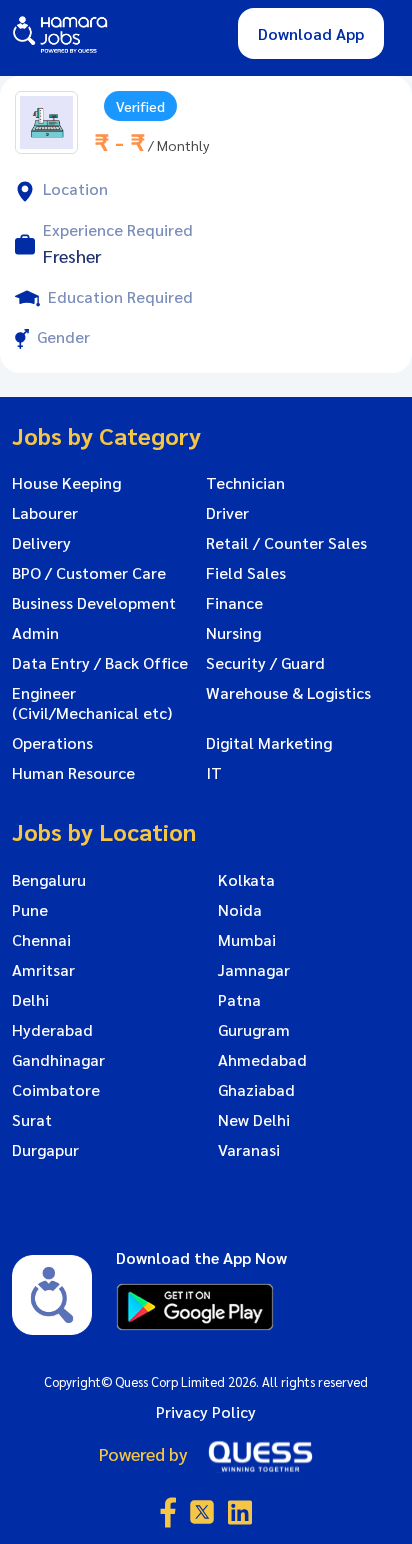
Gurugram (254, 1030)
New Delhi (254, 1120)
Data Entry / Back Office (100, 663)
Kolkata (246, 880)
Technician (245, 483)
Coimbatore (56, 1090)
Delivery (41, 543)
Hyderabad (52, 1030)
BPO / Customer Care (89, 573)
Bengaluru (49, 880)
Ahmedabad (262, 1060)
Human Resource (73, 773)
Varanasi (249, 1150)
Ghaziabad (256, 1090)
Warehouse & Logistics (288, 693)
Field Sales (246, 573)
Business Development (94, 603)
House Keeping (66, 483)
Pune (30, 910)
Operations (52, 743)
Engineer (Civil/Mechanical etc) (92, 703)
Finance (234, 603)
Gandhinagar (58, 1060)
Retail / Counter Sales (286, 543)
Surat (32, 1120)
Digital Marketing (269, 743)
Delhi (30, 1000)
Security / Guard (265, 663)
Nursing (233, 633)
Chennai (41, 940)
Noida (240, 910)
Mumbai (247, 940)
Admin (35, 633)
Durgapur (45, 1150)
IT (214, 773)
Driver (227, 513)
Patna (239, 1000)
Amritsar (43, 970)
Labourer (45, 513)
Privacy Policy (206, 1411)
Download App (311, 33)
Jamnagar (254, 970)
